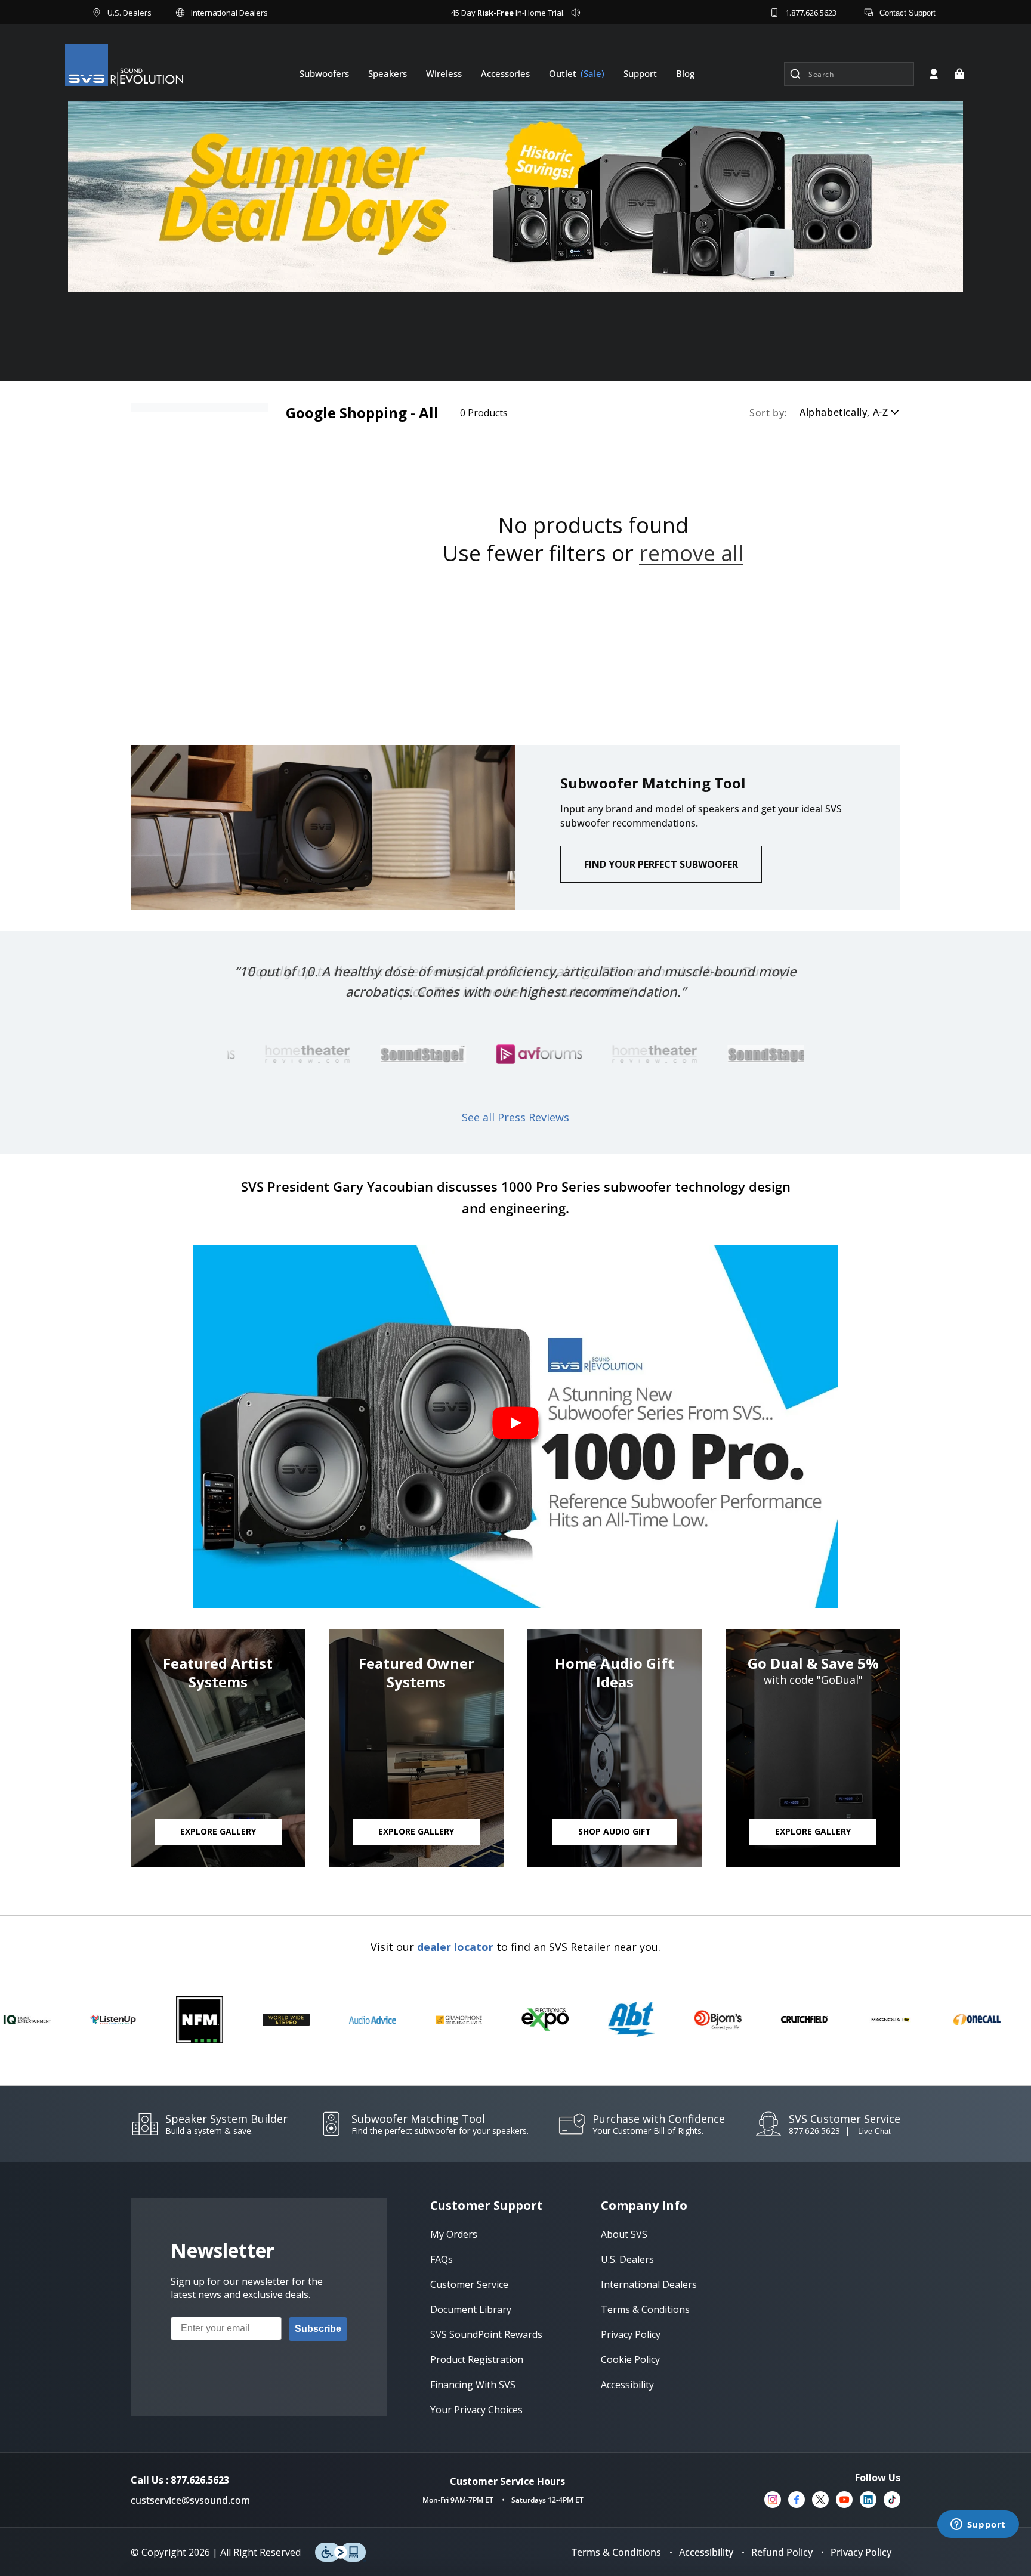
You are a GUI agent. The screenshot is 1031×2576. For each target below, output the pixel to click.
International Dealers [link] (649, 2284)
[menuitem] (324, 73)
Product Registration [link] (477, 2359)
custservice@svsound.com (190, 2500)
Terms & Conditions (616, 2552)
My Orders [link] (454, 2234)
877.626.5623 (814, 2131)
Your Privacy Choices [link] (476, 2410)
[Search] (795, 74)
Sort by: (768, 413)
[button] (959, 74)
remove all (691, 554)
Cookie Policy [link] (630, 2359)
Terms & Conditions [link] (645, 2309)
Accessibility (706, 2552)
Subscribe (318, 2329)
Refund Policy (782, 2552)
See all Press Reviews (515, 1118)
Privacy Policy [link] (631, 2334)
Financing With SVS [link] (473, 2385)
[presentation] (516, 1054)
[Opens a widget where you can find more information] (978, 2525)
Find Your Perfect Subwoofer (661, 864)
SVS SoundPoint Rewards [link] (486, 2334)
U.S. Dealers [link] (627, 2259)
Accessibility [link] (627, 2385)
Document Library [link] (471, 2309)
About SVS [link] (624, 2234)
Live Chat (874, 2131)
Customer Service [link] (469, 2284)
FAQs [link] (442, 2259)
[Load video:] (515, 1427)
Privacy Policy (861, 2552)
